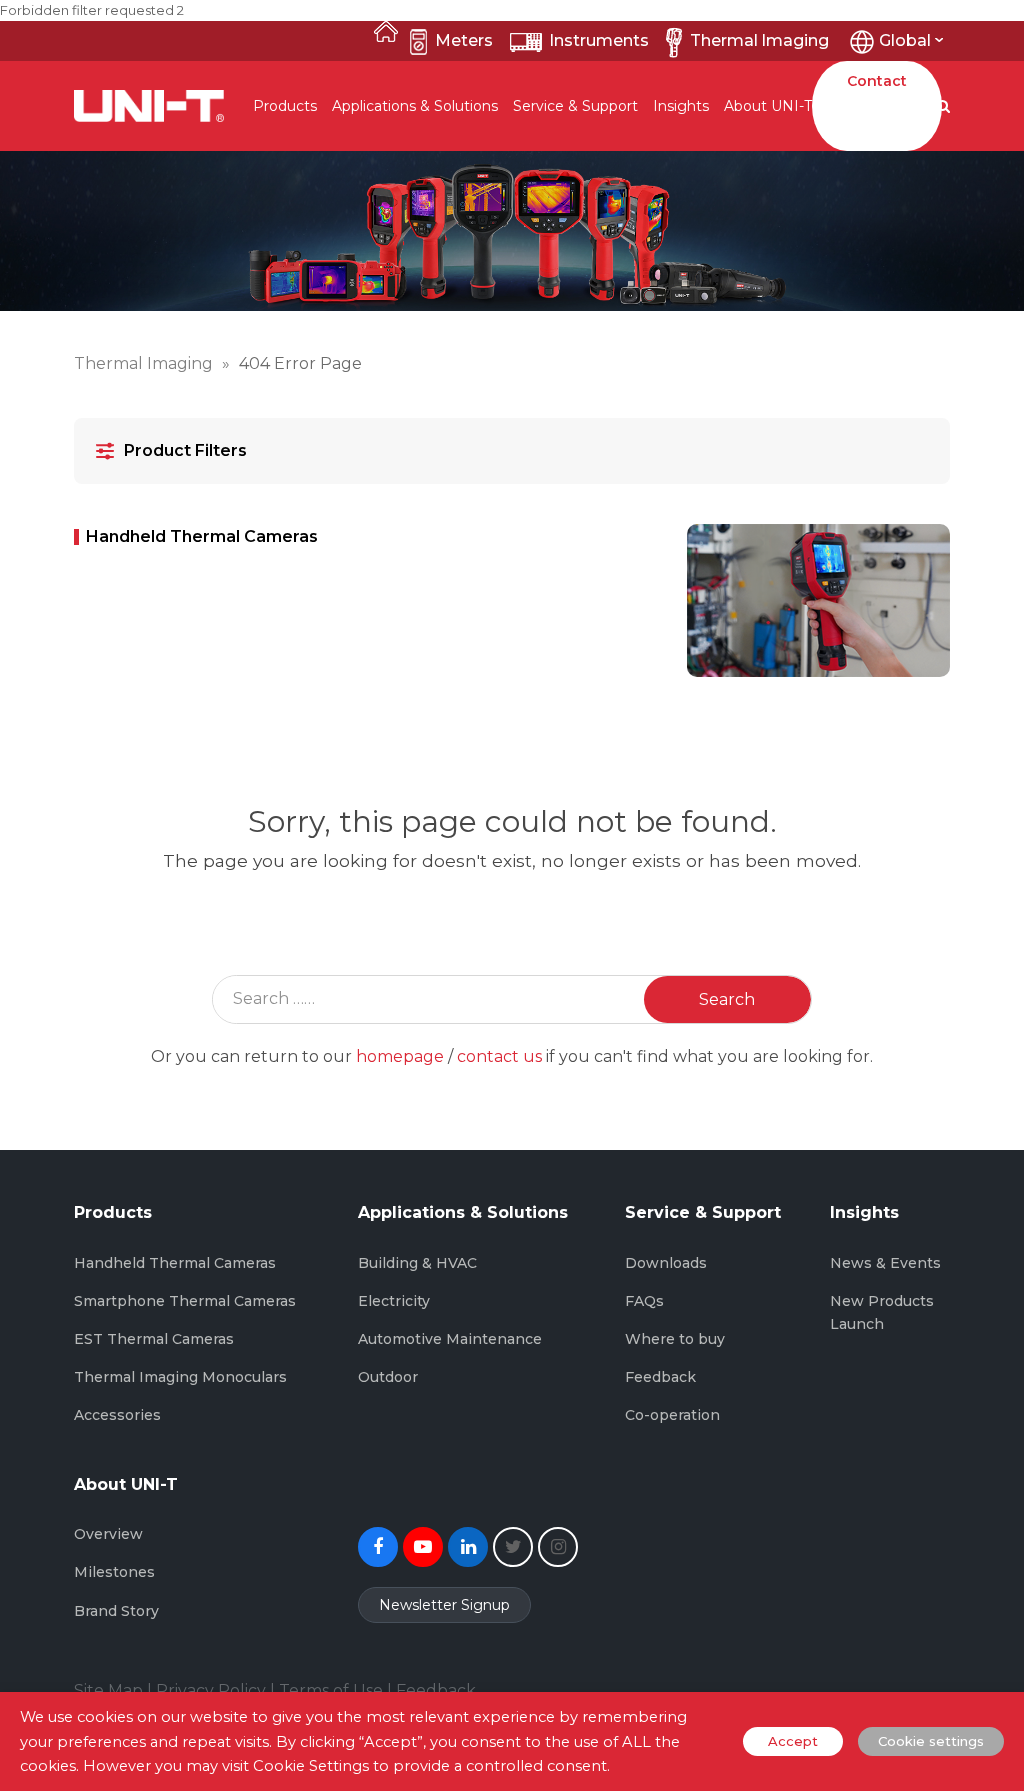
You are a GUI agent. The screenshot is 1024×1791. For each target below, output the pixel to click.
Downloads (666, 1263)
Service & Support (575, 106)
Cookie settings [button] (931, 1741)
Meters (464, 40)
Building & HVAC (417, 1263)
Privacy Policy (211, 1690)
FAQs (644, 1301)
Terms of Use (331, 1690)
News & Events (885, 1263)
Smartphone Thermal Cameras (185, 1301)
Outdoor (388, 1377)
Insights (681, 106)
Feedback (660, 1377)
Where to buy (675, 1339)
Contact (877, 81)
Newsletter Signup (444, 1605)
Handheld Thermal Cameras (175, 1263)
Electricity (394, 1301)
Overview (108, 1534)
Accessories (117, 1415)
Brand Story (116, 1611)
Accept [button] (793, 1741)
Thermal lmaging (759, 40)
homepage (400, 1056)
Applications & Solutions (415, 106)
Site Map (108, 1690)
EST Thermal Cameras (154, 1339)
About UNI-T (768, 106)
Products (285, 106)
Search (727, 999)
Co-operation (672, 1415)
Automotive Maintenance (450, 1339)
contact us (499, 1056)
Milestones (114, 1572)
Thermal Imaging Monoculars (180, 1377)
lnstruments (599, 40)
